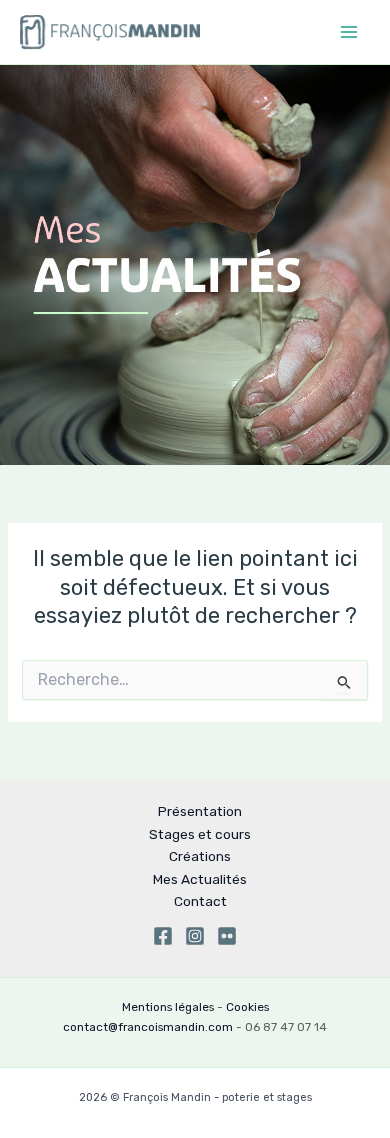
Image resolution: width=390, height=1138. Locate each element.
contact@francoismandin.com (148, 1027)
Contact (200, 901)
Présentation (200, 811)
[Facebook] (163, 936)
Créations (200, 856)
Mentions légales (168, 1007)
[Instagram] (195, 936)
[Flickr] (227, 936)
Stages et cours (200, 834)
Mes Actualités (200, 879)
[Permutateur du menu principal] (349, 32)
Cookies (247, 1007)
